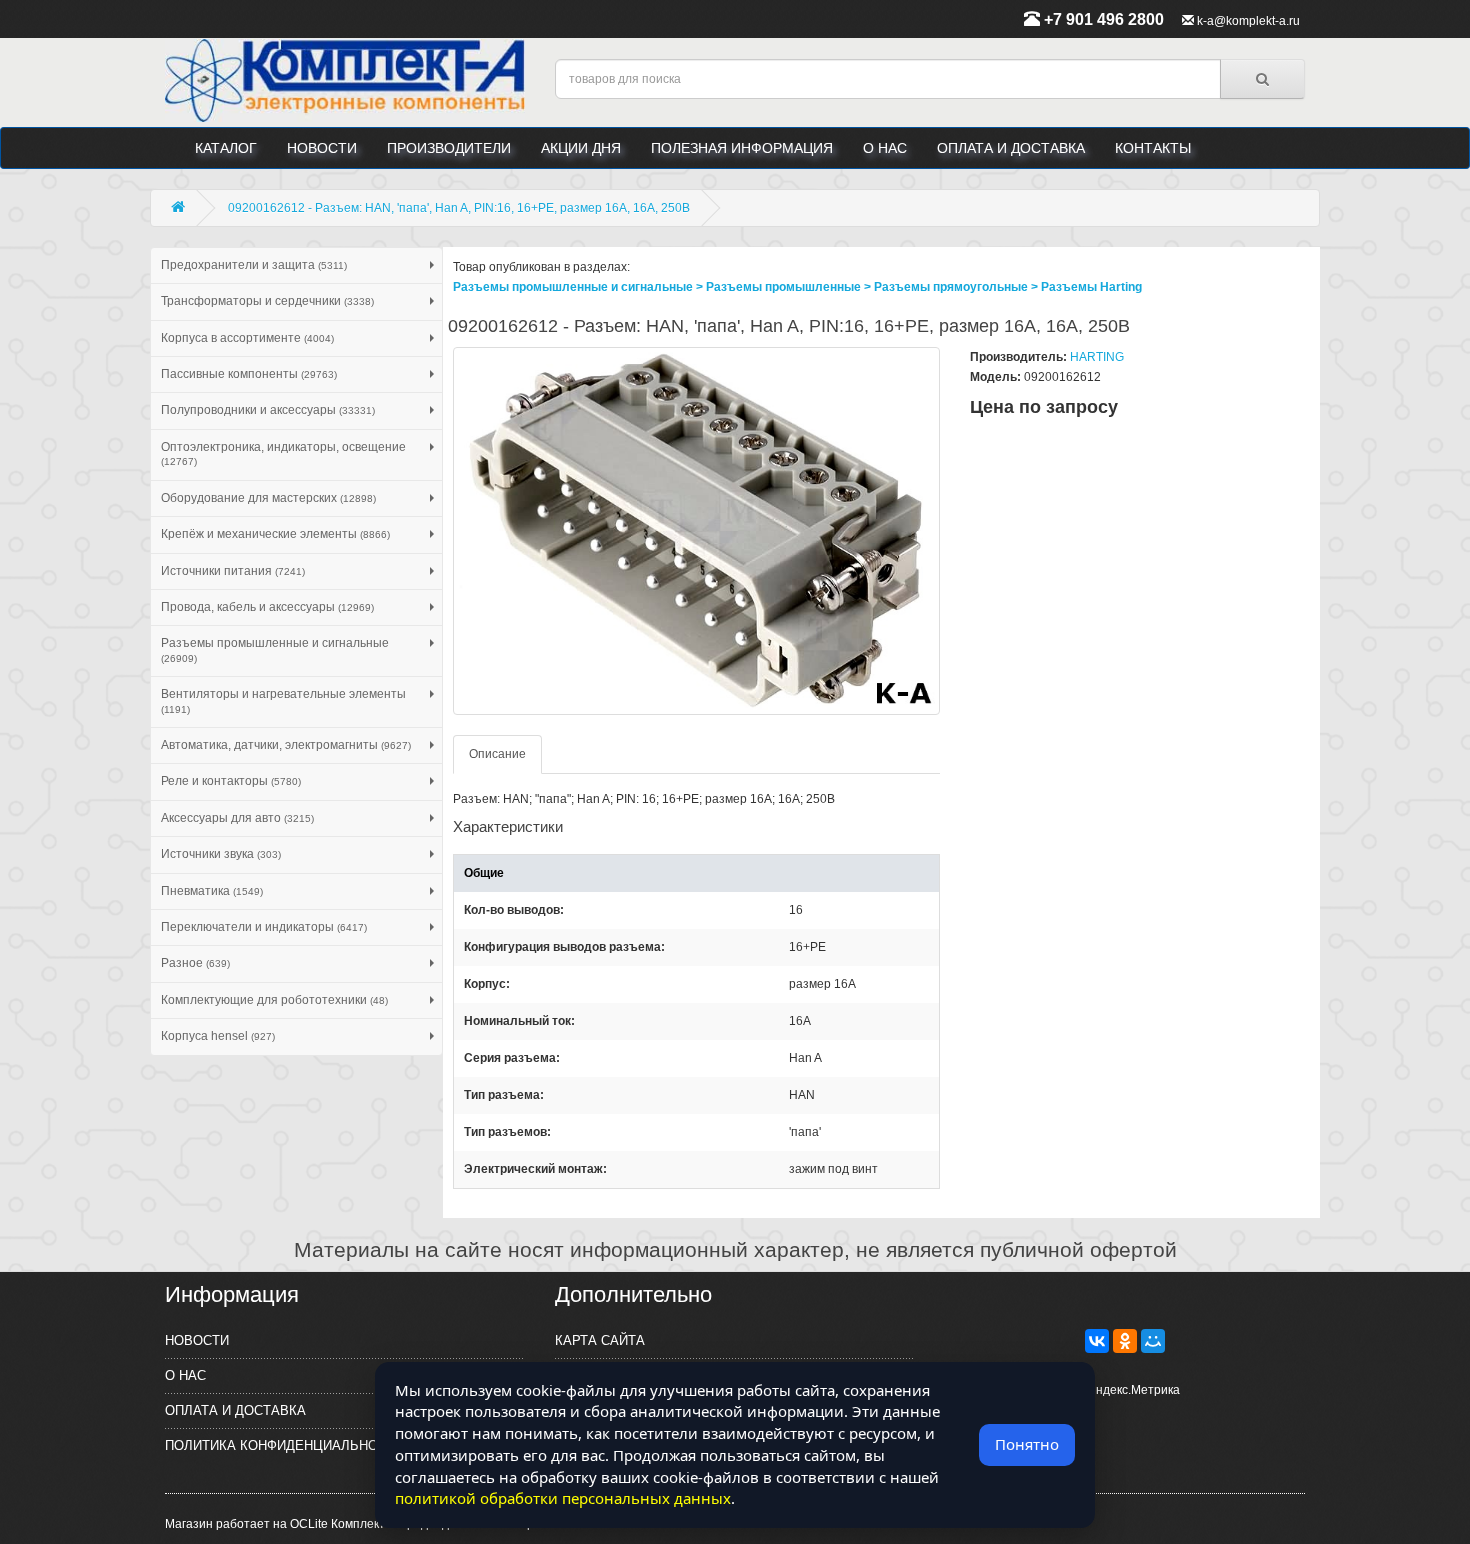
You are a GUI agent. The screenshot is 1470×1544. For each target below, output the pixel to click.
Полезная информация (742, 148)
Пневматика (212, 891)
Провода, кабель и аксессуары (267, 607)
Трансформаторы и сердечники (267, 301)
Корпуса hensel (218, 1036)
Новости (322, 148)
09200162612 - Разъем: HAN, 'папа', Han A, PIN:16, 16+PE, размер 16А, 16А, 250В (459, 208)
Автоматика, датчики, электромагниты (286, 745)
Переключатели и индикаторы (264, 927)
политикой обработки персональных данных (563, 1498)
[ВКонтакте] (1097, 1341)
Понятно (1027, 1444)
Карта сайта (600, 1340)
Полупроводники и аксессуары (268, 410)
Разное (195, 963)
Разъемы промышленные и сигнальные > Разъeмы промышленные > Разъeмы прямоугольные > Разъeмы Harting (797, 287)
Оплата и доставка (1011, 148)
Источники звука (221, 854)
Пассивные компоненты (249, 374)
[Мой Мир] (1153, 1341)
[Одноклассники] (1125, 1341)
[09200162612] (697, 531)
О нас (885, 148)
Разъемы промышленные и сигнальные (275, 649)
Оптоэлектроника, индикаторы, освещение (283, 453)
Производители (449, 148)
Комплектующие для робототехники (274, 1000)
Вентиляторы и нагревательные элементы (283, 700)
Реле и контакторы (231, 781)
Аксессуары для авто (237, 818)
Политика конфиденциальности (284, 1445)
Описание (497, 754)
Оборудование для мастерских (268, 498)
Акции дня (581, 148)
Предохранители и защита (254, 265)
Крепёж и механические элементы (275, 534)
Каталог (226, 148)
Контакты (1153, 148)
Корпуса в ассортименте (247, 338)
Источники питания (233, 571)
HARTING (1097, 357)
